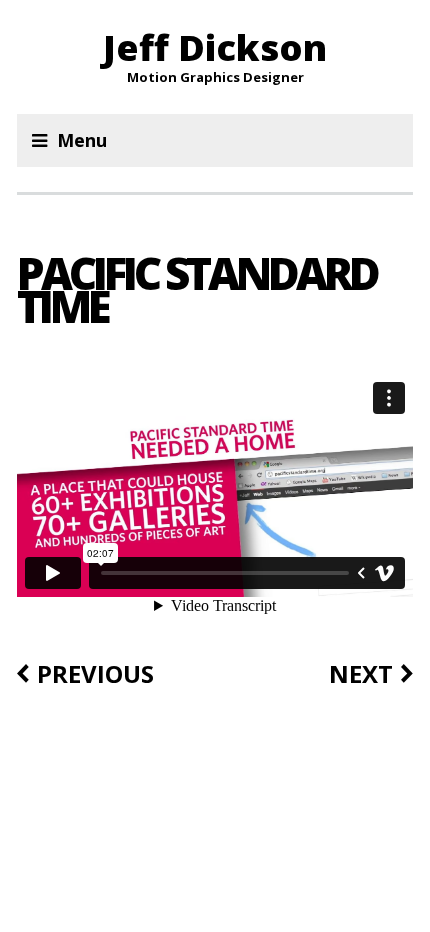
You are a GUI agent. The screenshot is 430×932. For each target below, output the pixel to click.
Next (361, 674)
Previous (95, 674)
